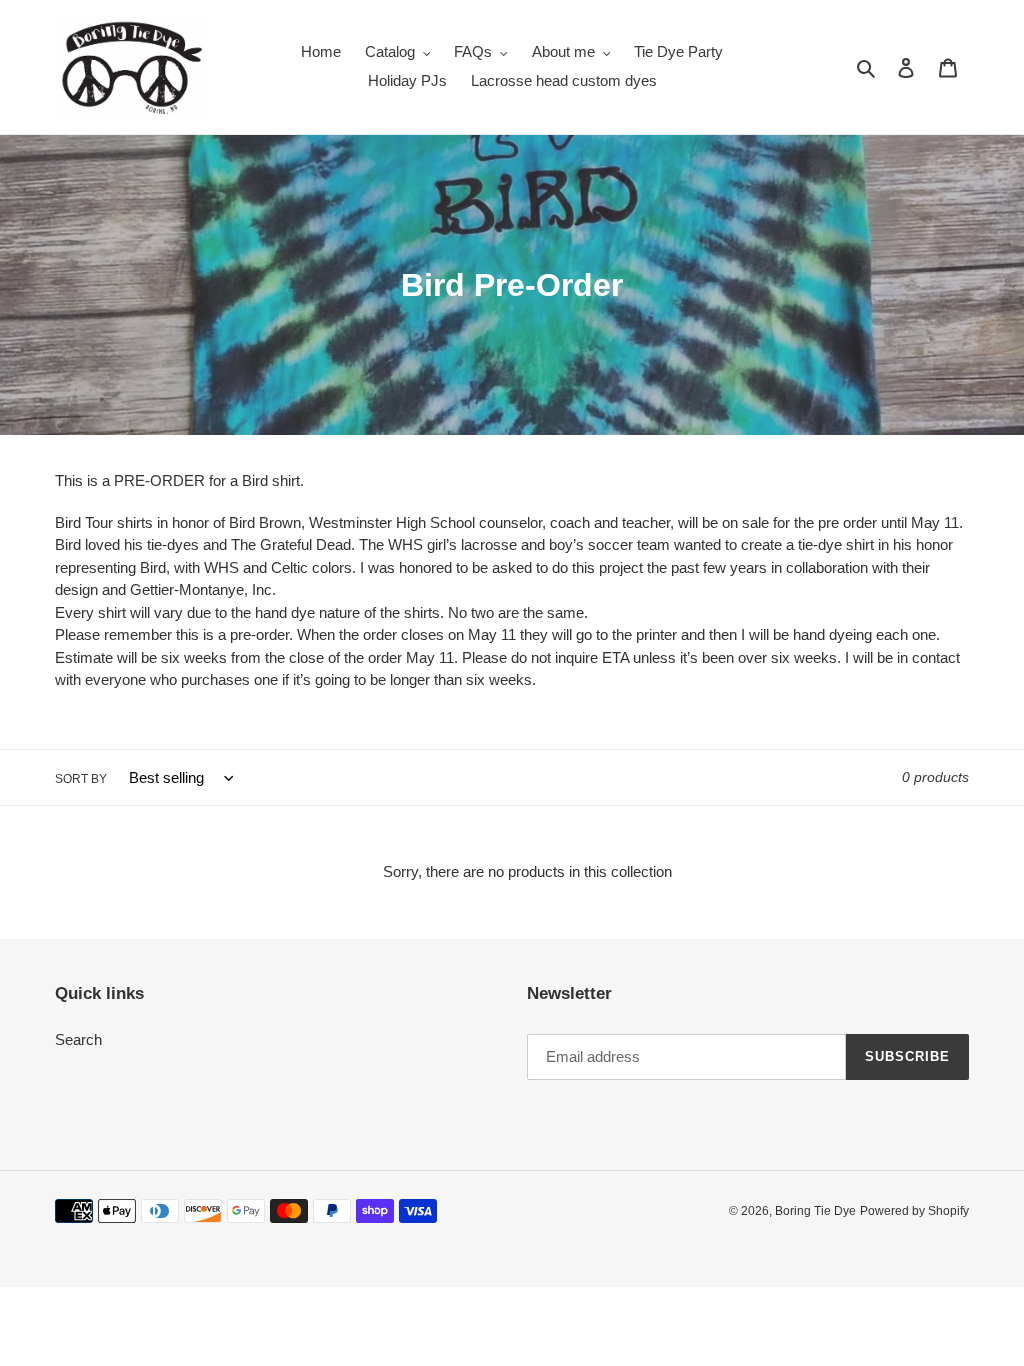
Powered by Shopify (914, 1211)
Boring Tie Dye (815, 1211)
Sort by (81, 779)
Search (78, 1039)
